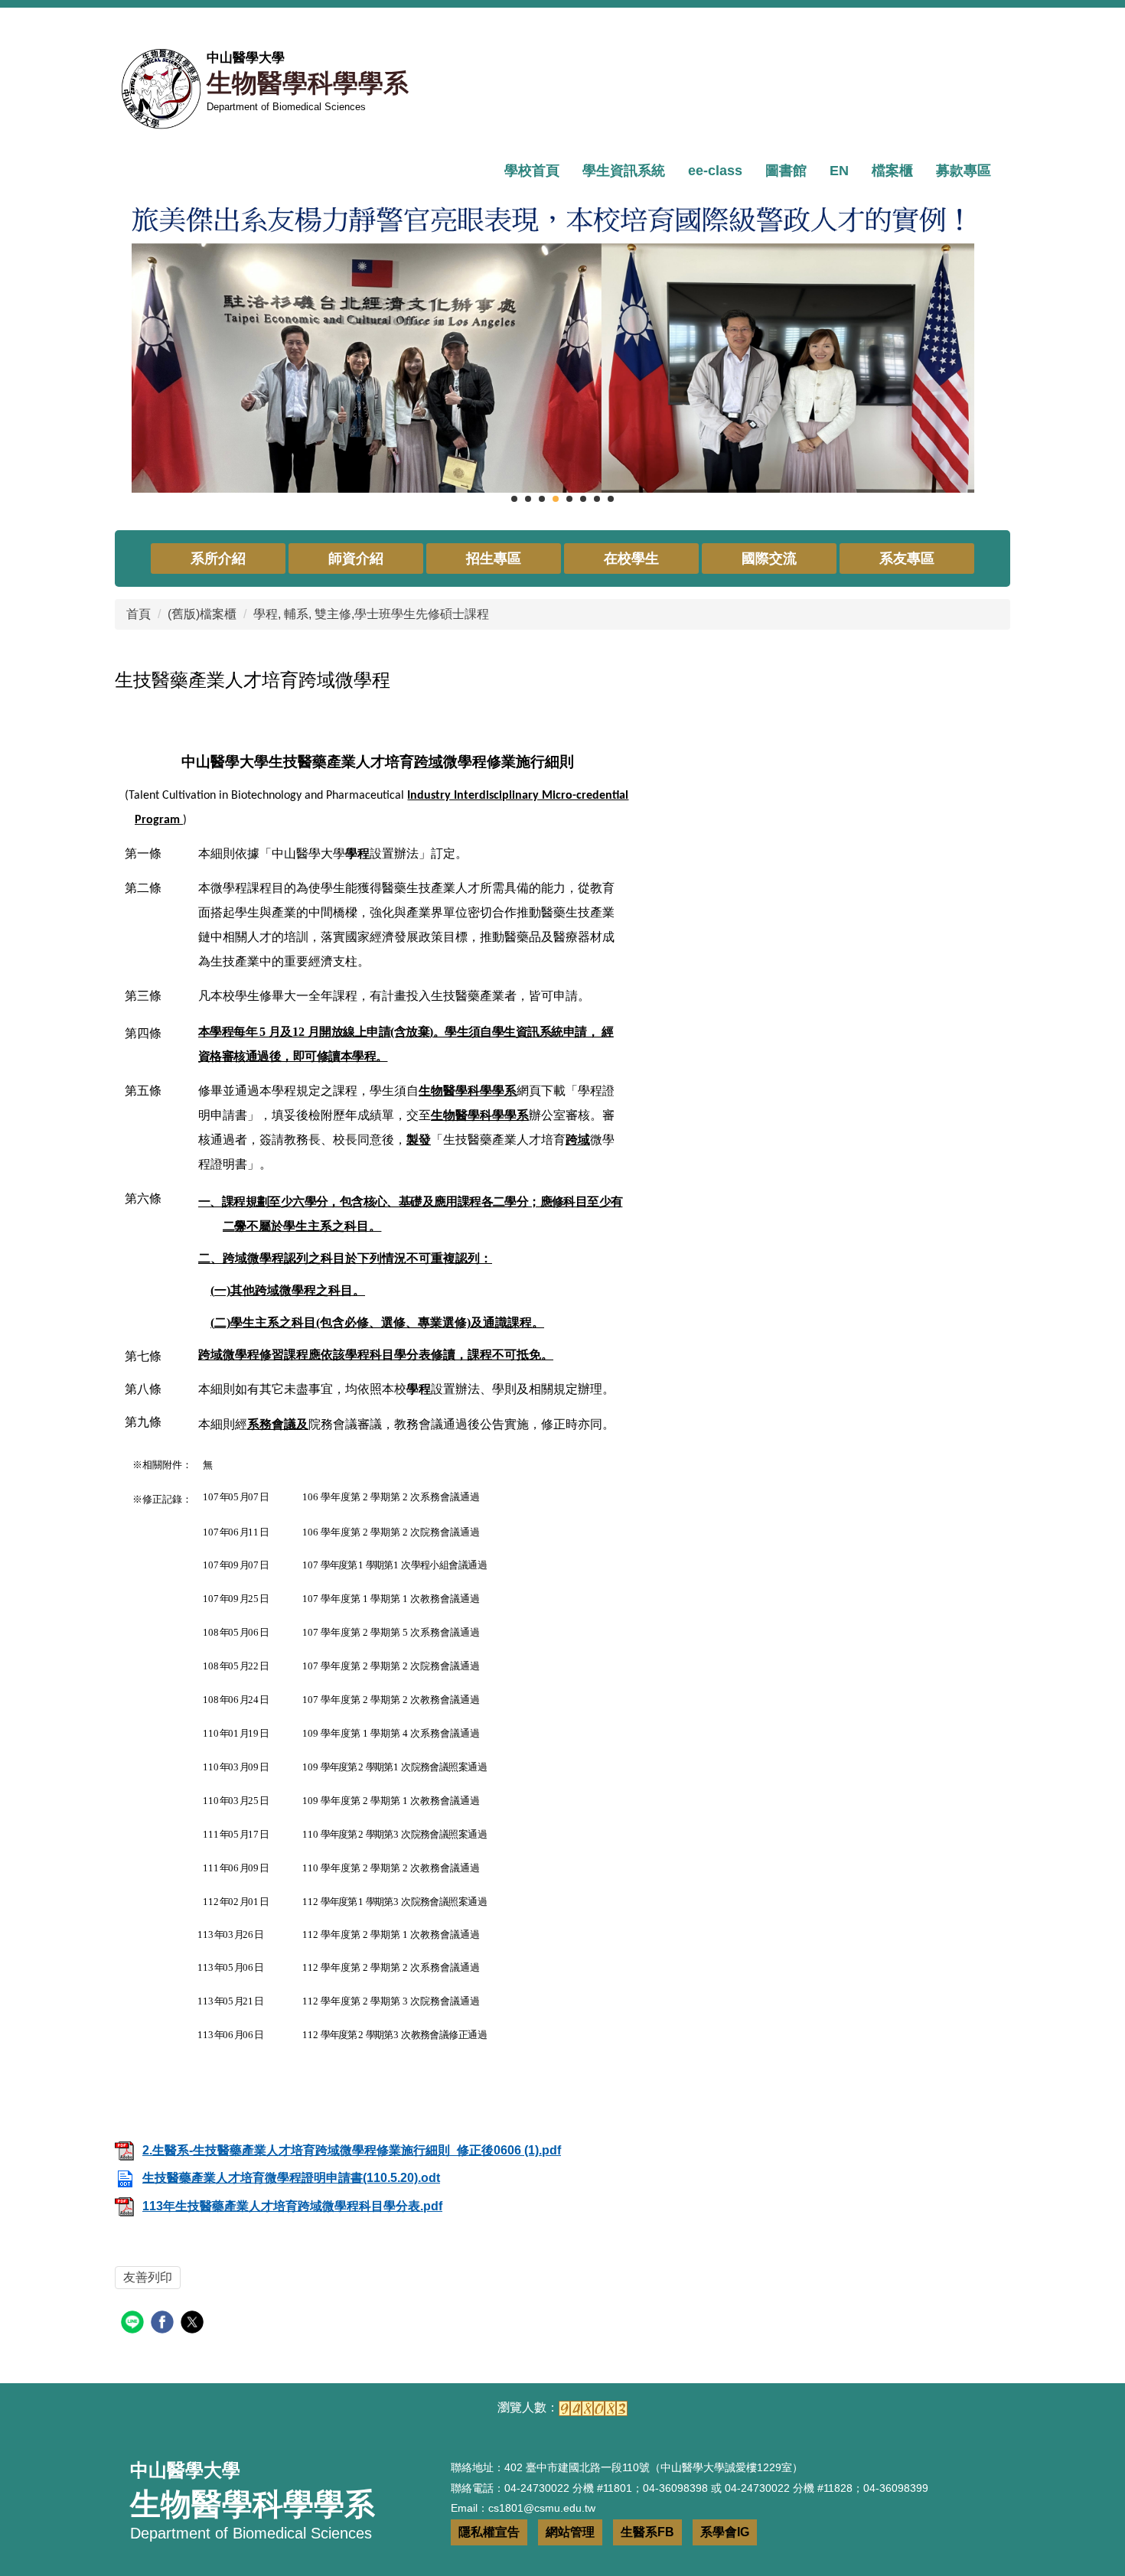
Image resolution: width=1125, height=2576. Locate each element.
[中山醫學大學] (161, 89)
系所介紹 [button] (218, 559)
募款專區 (964, 171)
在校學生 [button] (631, 559)
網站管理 (570, 2532)
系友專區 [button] (907, 559)
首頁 (139, 614)
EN (839, 171)
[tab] (514, 499)
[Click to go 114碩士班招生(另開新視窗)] (562, 343)
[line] (134, 2324)
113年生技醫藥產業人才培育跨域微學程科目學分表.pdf (292, 2206)
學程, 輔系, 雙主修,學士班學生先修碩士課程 (371, 614)
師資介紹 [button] (356, 559)
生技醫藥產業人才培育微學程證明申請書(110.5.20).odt (291, 2178)
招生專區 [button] (494, 559)
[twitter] (194, 2324)
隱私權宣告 (489, 2532)
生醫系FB (647, 2532)
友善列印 (148, 2277)
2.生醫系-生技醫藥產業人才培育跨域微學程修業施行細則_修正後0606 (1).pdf (352, 2150)
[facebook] (164, 2324)
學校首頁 (532, 171)
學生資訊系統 (624, 171)
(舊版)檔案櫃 (202, 614)
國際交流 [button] (769, 559)
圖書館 (786, 171)
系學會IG (725, 2532)
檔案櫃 (892, 171)
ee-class (715, 171)
